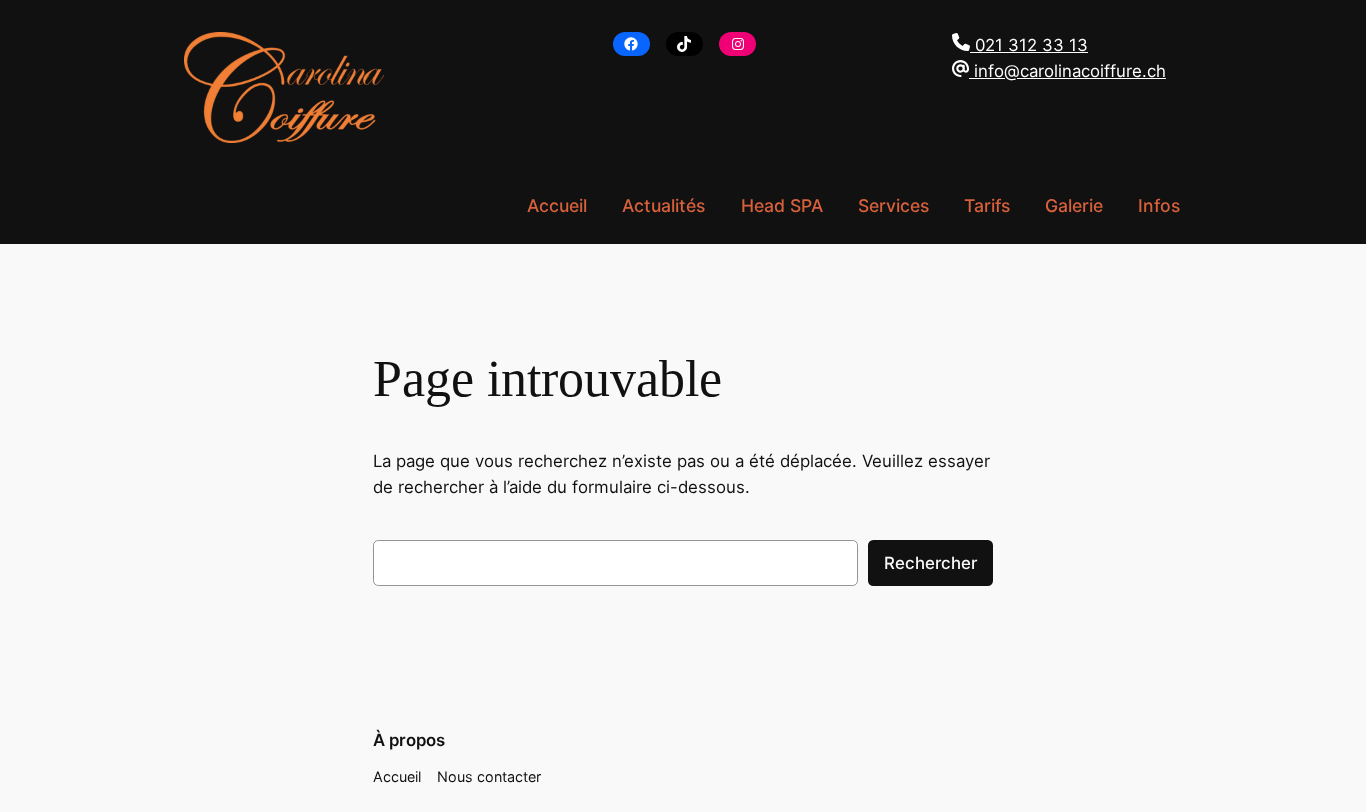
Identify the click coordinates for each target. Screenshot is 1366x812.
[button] (1059, 45)
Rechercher (930, 563)
